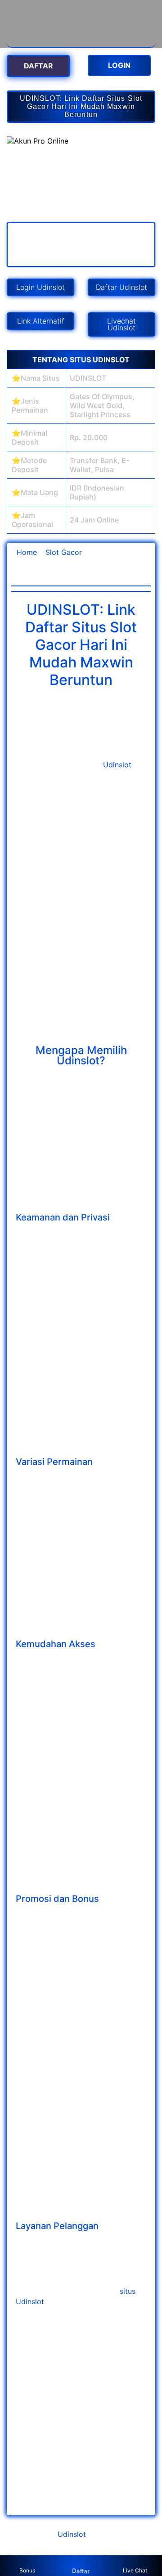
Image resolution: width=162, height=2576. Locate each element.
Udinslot (117, 765)
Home (27, 552)
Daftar (81, 2571)
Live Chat (135, 2570)
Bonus (27, 2570)
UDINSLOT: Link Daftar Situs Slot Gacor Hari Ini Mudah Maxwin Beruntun (81, 106)
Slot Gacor (64, 552)
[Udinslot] (81, 42)
